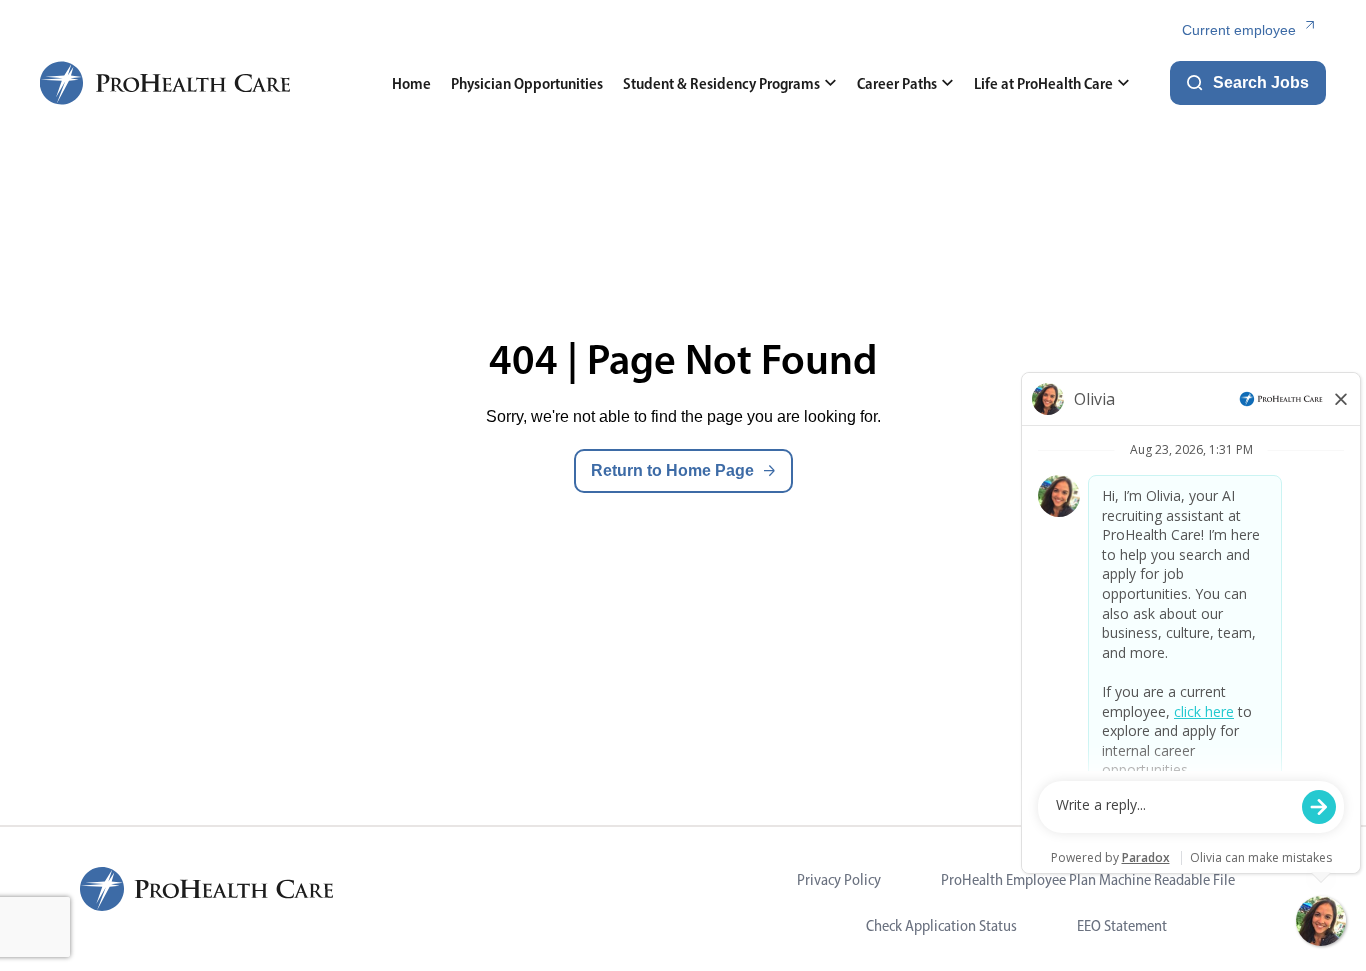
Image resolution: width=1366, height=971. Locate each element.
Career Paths (897, 83)
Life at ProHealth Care (1043, 83)
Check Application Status (941, 925)
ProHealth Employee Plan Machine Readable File (1088, 879)
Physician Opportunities (527, 83)
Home (411, 83)
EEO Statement (1122, 925)
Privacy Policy (839, 879)
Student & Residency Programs (721, 83)
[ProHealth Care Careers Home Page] (166, 83)
